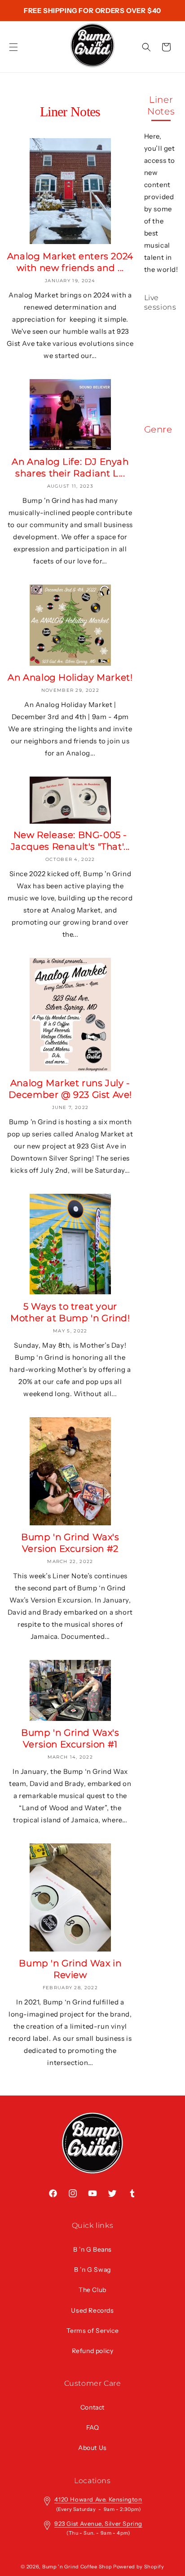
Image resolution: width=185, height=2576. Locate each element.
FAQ (93, 2428)
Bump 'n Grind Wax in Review (70, 1969)
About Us (92, 2448)
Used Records (92, 2310)
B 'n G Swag (92, 2270)
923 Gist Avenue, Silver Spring (98, 2524)
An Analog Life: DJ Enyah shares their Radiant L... (70, 467)
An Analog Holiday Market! (70, 677)
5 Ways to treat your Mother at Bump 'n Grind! (70, 1312)
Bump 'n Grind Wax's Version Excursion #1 (70, 1738)
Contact (92, 2407)
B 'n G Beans (92, 2249)
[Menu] (13, 47)
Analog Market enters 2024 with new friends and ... (70, 262)
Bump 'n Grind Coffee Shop (77, 2567)
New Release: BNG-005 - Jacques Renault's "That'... (70, 841)
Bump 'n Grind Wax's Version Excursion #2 (70, 1543)
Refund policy (93, 2351)
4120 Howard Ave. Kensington (98, 2499)
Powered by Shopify (139, 2567)
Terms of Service (93, 2331)
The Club (92, 2290)
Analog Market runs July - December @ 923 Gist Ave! (70, 1089)
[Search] (146, 47)
